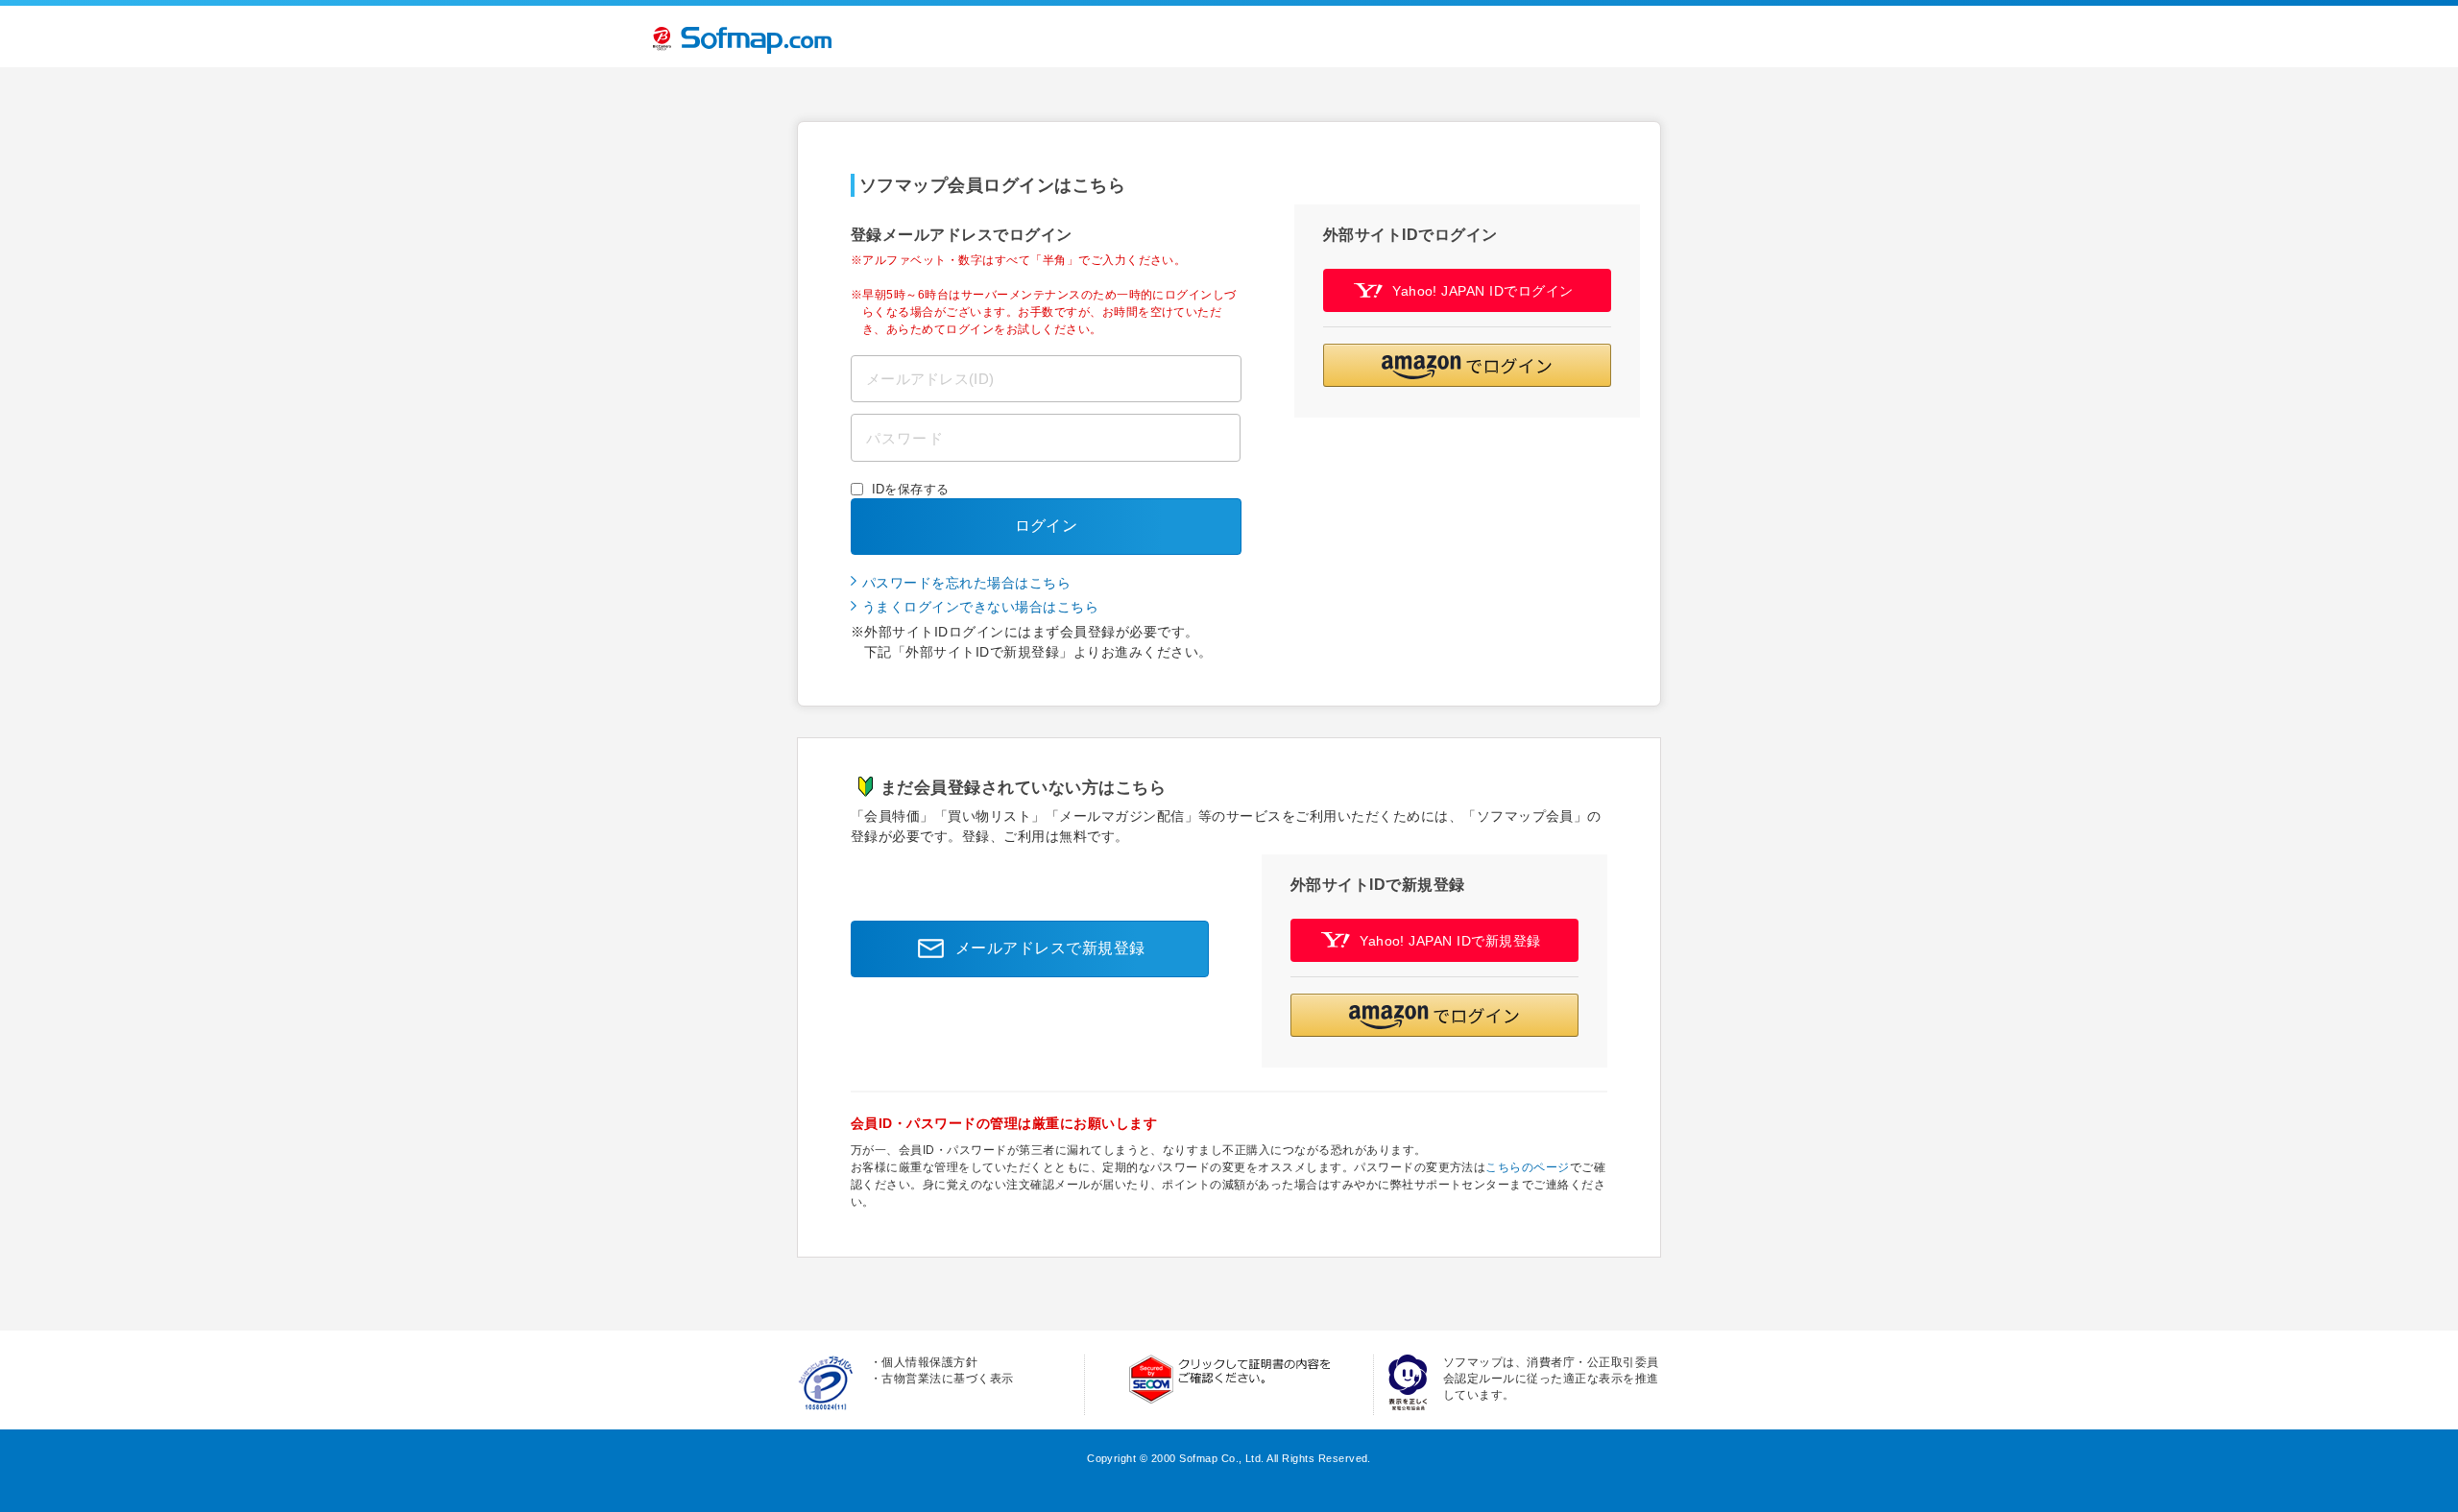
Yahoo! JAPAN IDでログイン (1483, 291)
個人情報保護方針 (929, 1362)
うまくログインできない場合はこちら (980, 607)
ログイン (1047, 526)
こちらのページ (1527, 1167)
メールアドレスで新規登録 (1050, 948)
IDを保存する (911, 489)
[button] (1467, 365)
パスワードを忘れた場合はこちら (966, 583)
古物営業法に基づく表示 (947, 1379)
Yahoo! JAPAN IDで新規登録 (1450, 941)
